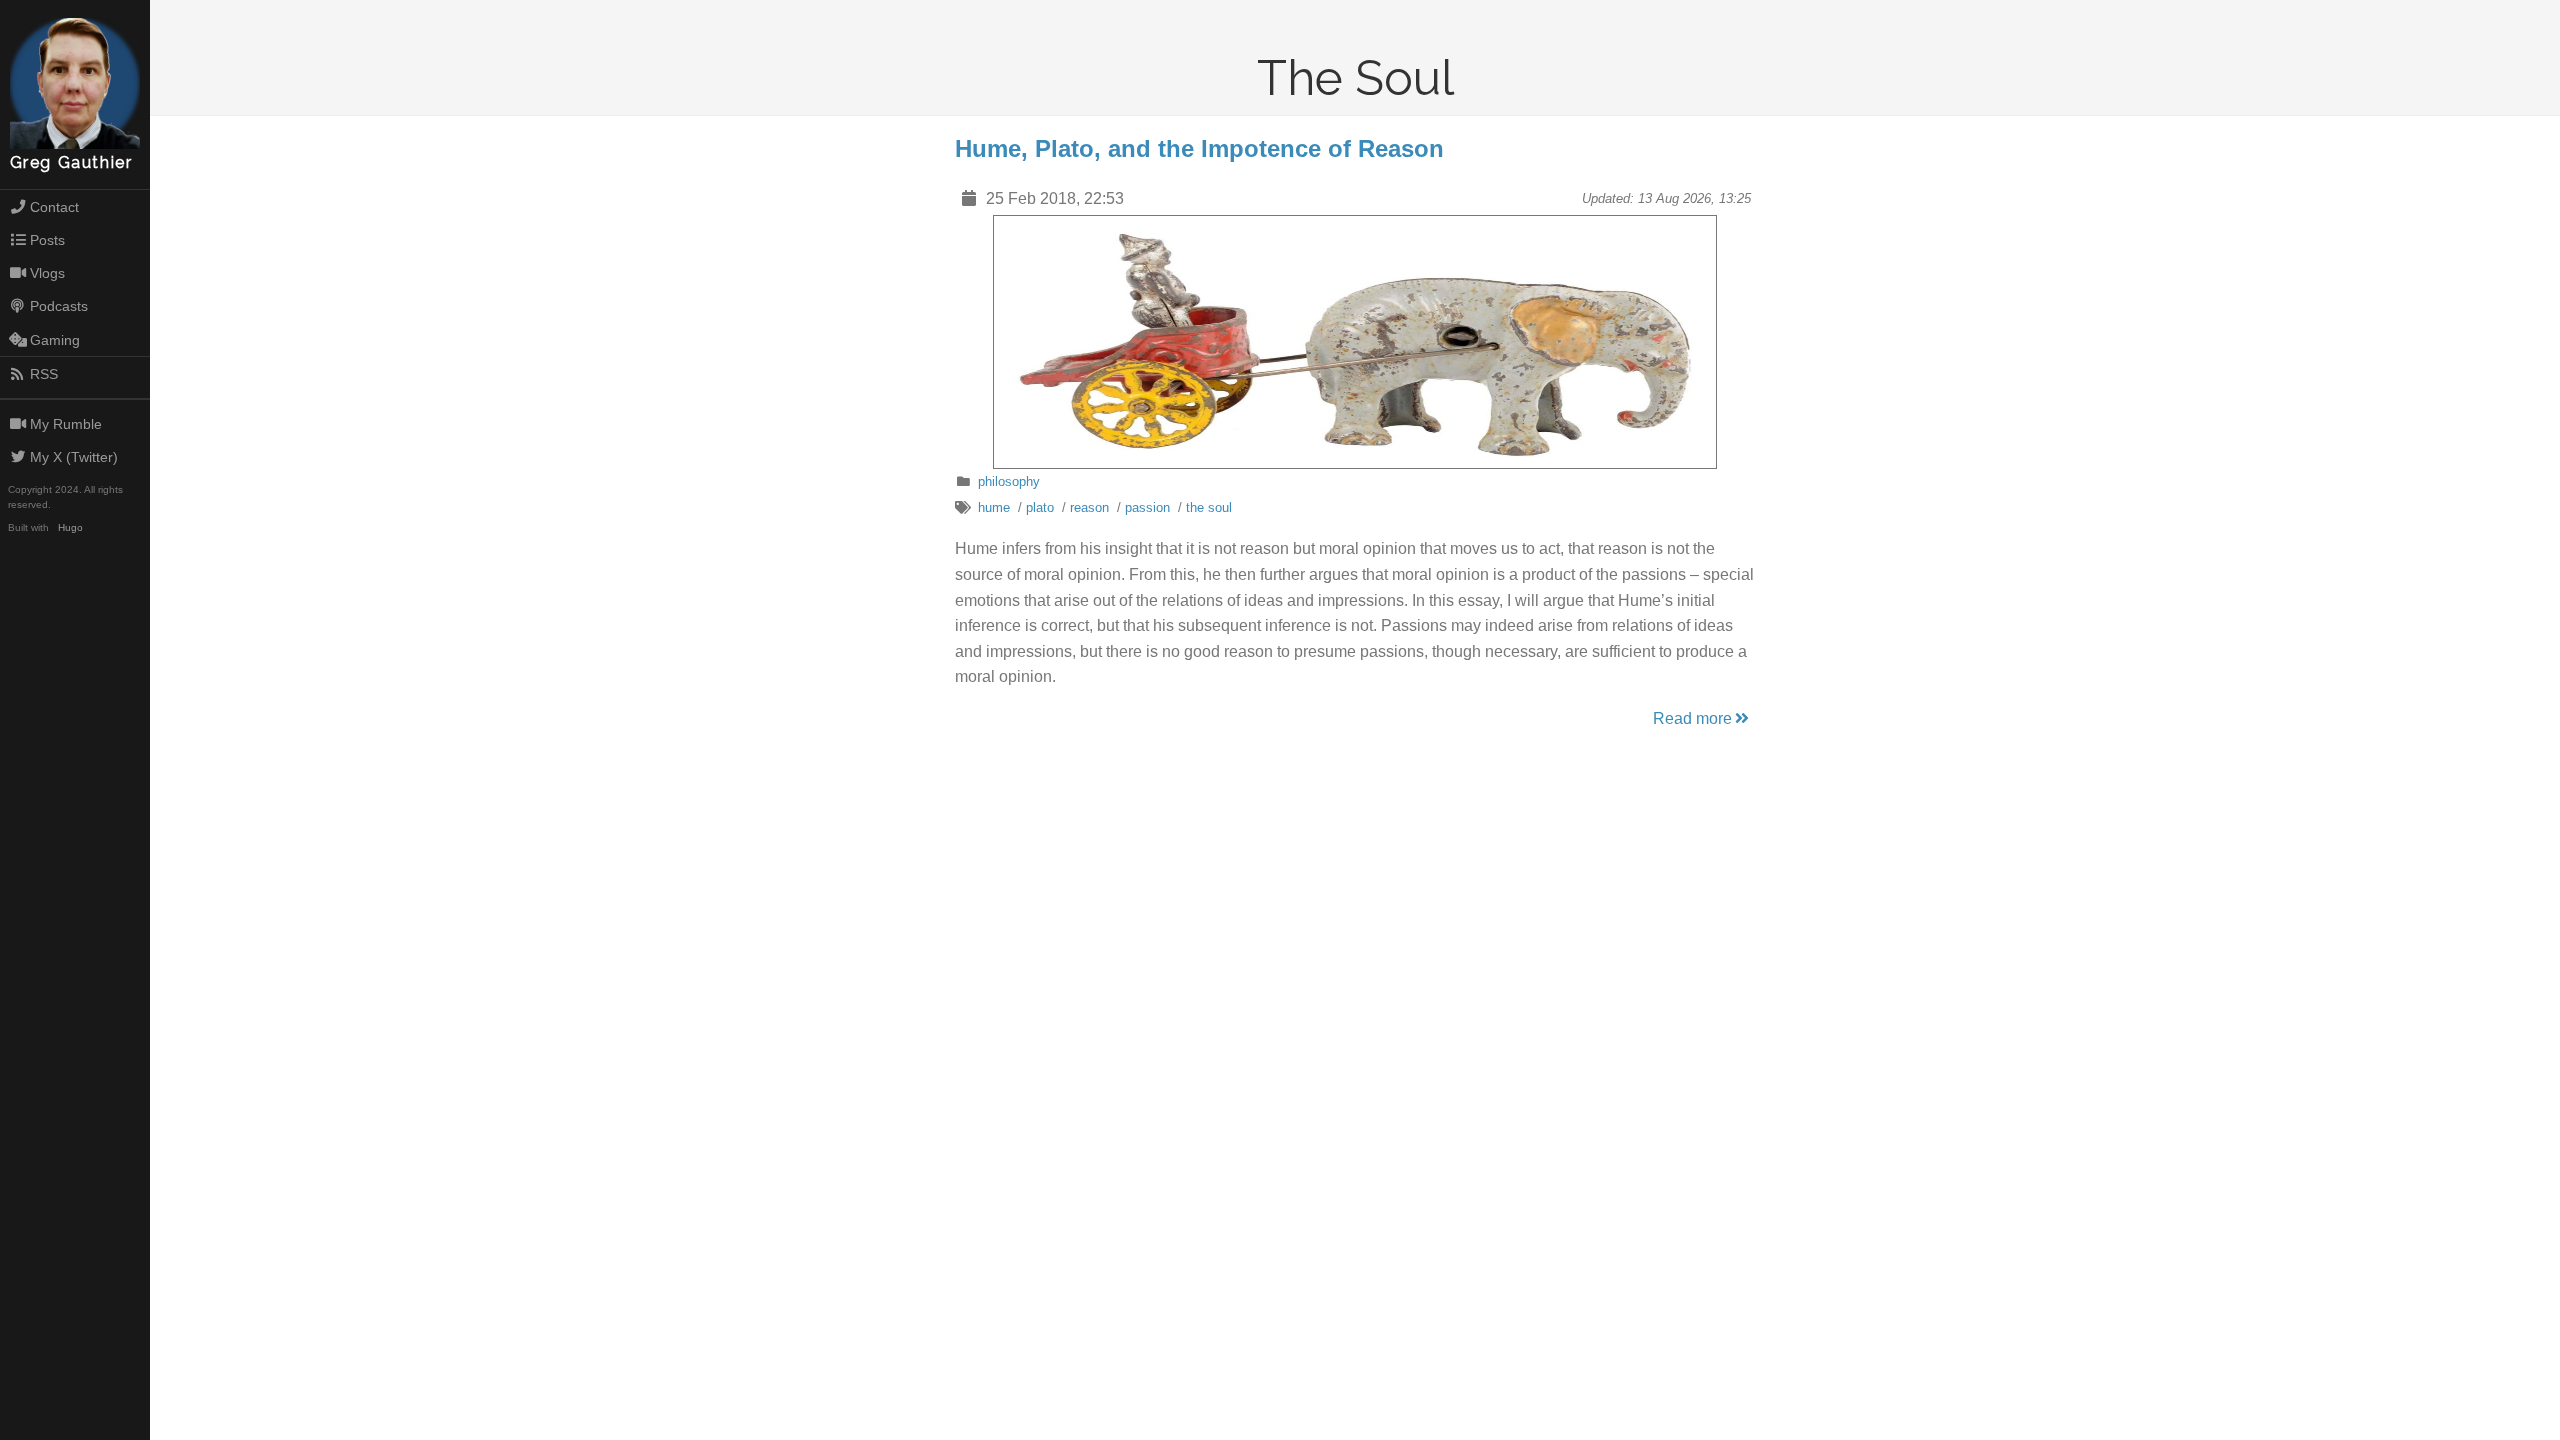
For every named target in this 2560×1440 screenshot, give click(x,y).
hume (994, 507)
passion (1147, 507)
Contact (54, 207)
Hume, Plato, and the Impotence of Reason (1199, 148)
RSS (44, 374)
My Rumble (66, 424)
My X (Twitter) (74, 457)
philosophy (1009, 481)
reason (1089, 507)
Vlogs (47, 273)
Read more (1692, 718)
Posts (47, 240)
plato (1040, 507)
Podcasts (59, 306)
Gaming (55, 340)
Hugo (70, 527)
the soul (1209, 507)
